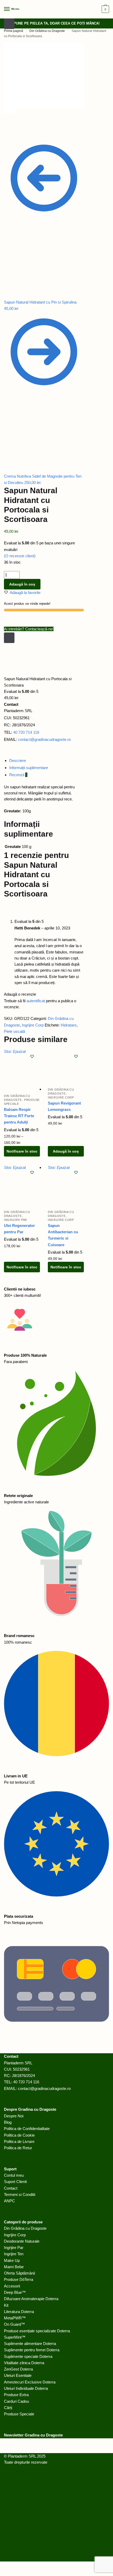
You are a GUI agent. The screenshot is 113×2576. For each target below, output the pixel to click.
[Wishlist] (32, 1056)
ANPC (9, 2201)
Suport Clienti (15, 2182)
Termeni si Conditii (20, 2194)
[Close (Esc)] (9, 129)
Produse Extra (16, 2395)
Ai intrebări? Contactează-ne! (29, 629)
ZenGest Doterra (18, 2369)
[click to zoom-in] (44, 75)
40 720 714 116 (26, 732)
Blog (8, 2122)
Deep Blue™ (15, 2292)
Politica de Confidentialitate (27, 2129)
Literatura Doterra (19, 2312)
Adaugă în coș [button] (66, 1151)
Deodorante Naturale (22, 2241)
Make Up (12, 2260)
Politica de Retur (18, 2148)
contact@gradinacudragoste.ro (44, 739)
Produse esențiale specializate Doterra (37, 2331)
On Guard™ (14, 2324)
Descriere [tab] (18, 761)
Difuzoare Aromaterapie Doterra (31, 2299)
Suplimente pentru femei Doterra (32, 2350)
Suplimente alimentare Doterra (30, 2344)
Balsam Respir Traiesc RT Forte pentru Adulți (19, 1116)
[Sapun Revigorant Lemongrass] (66, 1066)
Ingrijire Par (16, 1220)
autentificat (36, 1001)
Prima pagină (14, 31)
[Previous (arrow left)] (9, 135)
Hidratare (69, 1025)
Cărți (8, 2408)
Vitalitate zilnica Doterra (24, 2363)
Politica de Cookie (19, 2135)
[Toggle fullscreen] (32, 129)
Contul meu (14, 2175)
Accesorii (12, 2286)
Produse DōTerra (19, 2279)
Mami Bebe (14, 2267)
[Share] (21, 129)
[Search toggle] (9, 24)
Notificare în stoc (22, 1151)
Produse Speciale (19, 2414)
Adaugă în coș (22, 584)
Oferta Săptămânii (19, 2273)
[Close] (9, 638)
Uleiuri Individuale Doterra (26, 2388)
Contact (11, 2188)
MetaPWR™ (15, 2318)
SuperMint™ (15, 2337)
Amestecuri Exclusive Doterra (30, 2382)
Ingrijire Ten (14, 2254)
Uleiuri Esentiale (18, 2375)
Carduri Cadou (16, 2401)
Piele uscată (14, 1031)
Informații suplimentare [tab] (29, 768)
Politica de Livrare (19, 2141)
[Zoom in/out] (44, 129)
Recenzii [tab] (18, 775)
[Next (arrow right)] (21, 135)
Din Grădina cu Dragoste (47, 31)
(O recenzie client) (20, 556)
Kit (6, 2305)
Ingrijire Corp (33, 1025)
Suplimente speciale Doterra (28, 2356)
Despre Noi (14, 2116)
